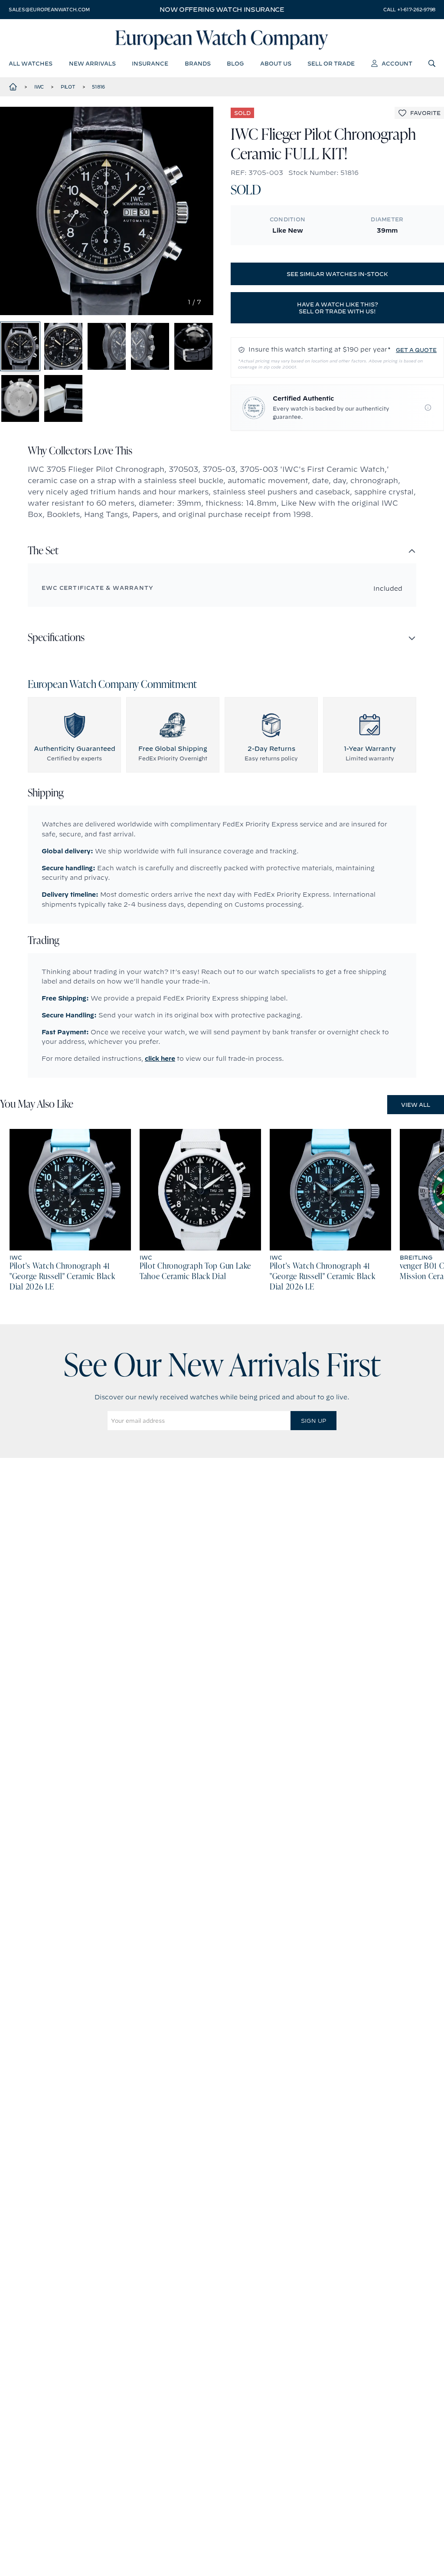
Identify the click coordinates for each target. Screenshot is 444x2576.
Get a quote (416, 350)
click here (160, 1059)
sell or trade (331, 63)
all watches (31, 63)
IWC (39, 87)
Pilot (68, 87)
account (397, 63)
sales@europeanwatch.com (49, 10)
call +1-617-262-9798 (409, 10)
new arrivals (92, 63)
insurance (150, 63)
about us (276, 63)
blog (235, 63)
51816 (98, 87)
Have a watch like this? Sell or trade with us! (338, 308)
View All (416, 1105)
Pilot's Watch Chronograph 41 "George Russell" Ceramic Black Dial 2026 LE (62, 1277)
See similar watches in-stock (337, 274)
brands (198, 63)
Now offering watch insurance (222, 10)
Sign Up (313, 1421)
